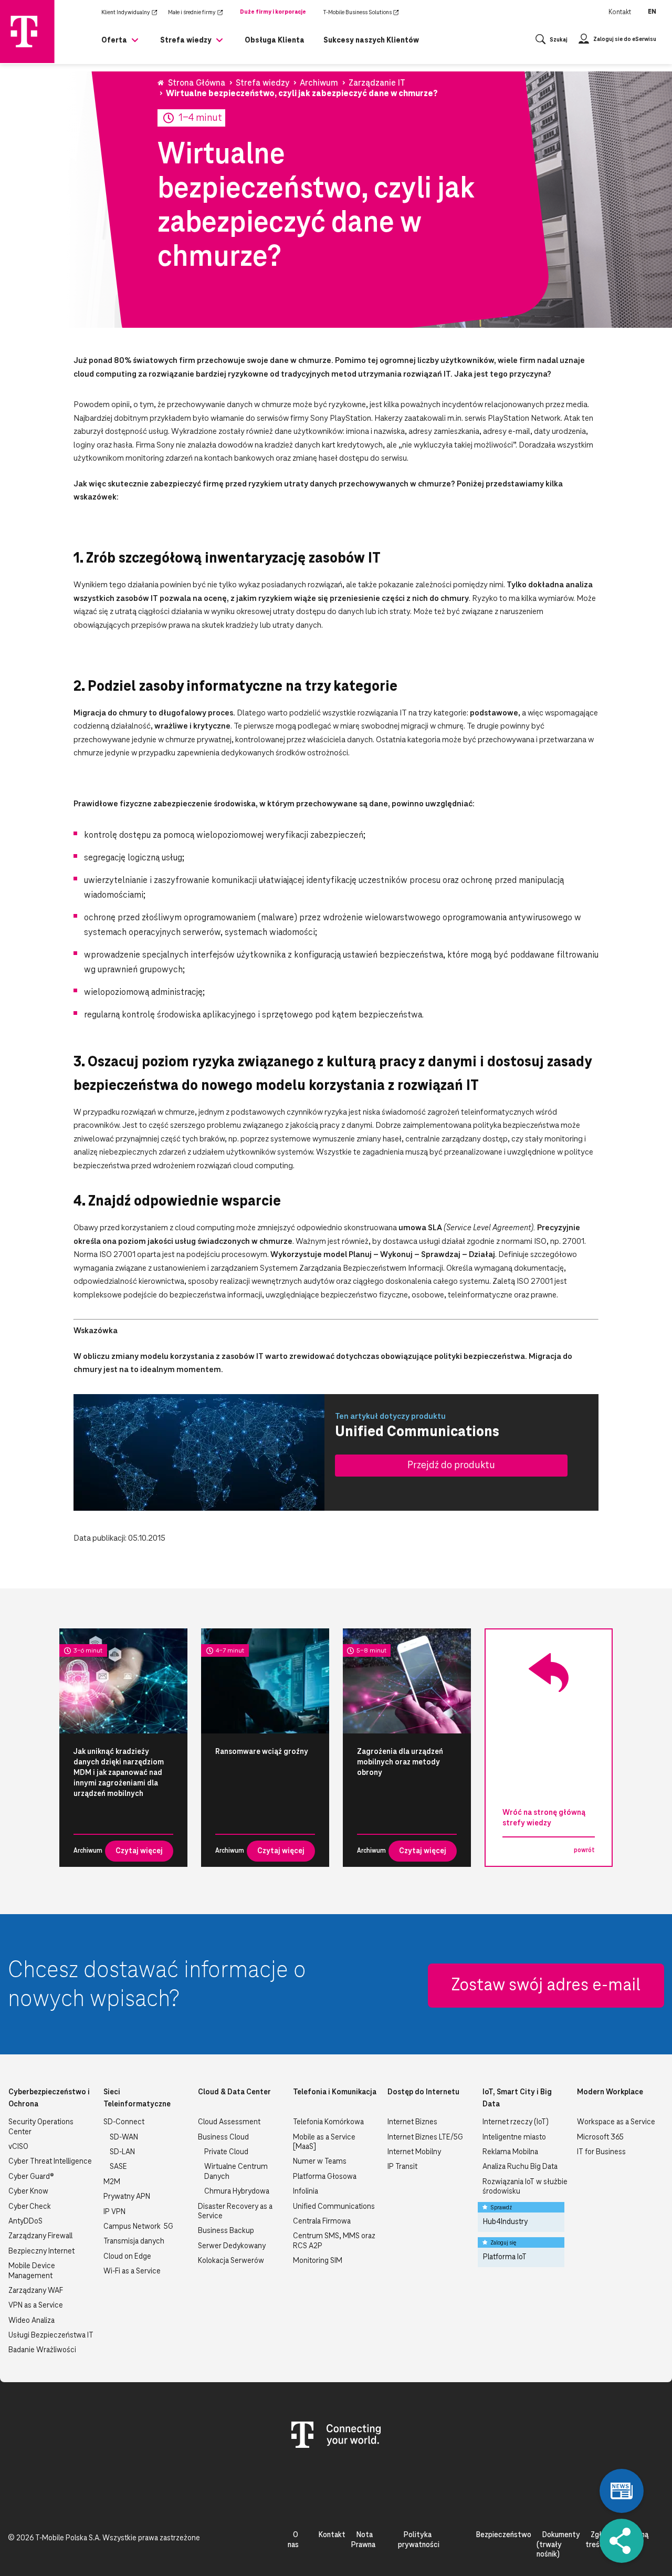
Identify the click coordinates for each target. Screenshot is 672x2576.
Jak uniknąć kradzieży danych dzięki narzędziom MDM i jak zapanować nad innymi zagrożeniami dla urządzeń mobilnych (119, 1773)
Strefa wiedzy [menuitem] (186, 40)
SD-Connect (124, 2122)
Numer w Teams (320, 2162)
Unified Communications (334, 2207)
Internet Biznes (412, 2122)
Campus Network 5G (138, 2227)
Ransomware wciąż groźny (262, 1752)
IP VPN (114, 2212)
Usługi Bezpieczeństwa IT (51, 2335)
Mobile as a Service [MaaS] (324, 2142)
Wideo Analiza (31, 2321)
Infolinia (306, 2191)
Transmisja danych (134, 2241)
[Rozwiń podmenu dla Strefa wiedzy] (219, 44)
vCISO (18, 2147)
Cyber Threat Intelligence (50, 2162)
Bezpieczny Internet (41, 2251)
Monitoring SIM (318, 2261)
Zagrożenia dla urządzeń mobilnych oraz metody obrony (400, 1762)
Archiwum (81, 1851)
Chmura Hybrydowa (237, 2191)
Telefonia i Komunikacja (335, 2092)
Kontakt (620, 12)
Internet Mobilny (414, 2152)
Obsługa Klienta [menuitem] (275, 40)
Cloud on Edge (127, 2257)
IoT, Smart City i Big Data (517, 2098)
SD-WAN (124, 2137)
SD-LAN (122, 2152)
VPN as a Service (36, 2305)
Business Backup (226, 2231)
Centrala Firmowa (322, 2221)
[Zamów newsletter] (622, 2491)
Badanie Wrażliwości (42, 2350)
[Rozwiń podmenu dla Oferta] (135, 44)
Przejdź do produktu (451, 1465)
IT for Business (601, 2152)
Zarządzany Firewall (40, 2236)
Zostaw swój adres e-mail (546, 1986)
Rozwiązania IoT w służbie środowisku (525, 2187)
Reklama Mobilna (510, 2152)
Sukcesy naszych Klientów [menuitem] (371, 40)
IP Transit (402, 2167)
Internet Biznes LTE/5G (425, 2137)
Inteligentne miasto (514, 2137)
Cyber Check (30, 2207)
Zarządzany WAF (36, 2291)
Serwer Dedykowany (232, 2246)
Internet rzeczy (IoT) (516, 2122)
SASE (118, 2167)
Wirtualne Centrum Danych (236, 2172)
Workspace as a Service (616, 2122)
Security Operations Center (41, 2127)
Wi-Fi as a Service (132, 2271)
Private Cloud (226, 2152)
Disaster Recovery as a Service (235, 2211)
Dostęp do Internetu (423, 2092)
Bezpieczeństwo (503, 2535)
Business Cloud (223, 2137)
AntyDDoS (25, 2221)
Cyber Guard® (31, 2177)
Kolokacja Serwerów (231, 2261)
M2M (112, 2182)
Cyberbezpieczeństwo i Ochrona (49, 2098)
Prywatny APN (127, 2197)
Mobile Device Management (32, 2271)
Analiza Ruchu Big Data (520, 2167)
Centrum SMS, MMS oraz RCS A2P (334, 2241)
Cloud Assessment (229, 2122)
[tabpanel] (123, 1748)
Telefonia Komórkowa (328, 2122)
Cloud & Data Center (234, 2092)
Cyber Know (28, 2191)
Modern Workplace (610, 2092)
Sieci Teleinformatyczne (137, 2098)
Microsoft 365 (600, 2137)
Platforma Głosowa (325, 2177)
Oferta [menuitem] (114, 40)
